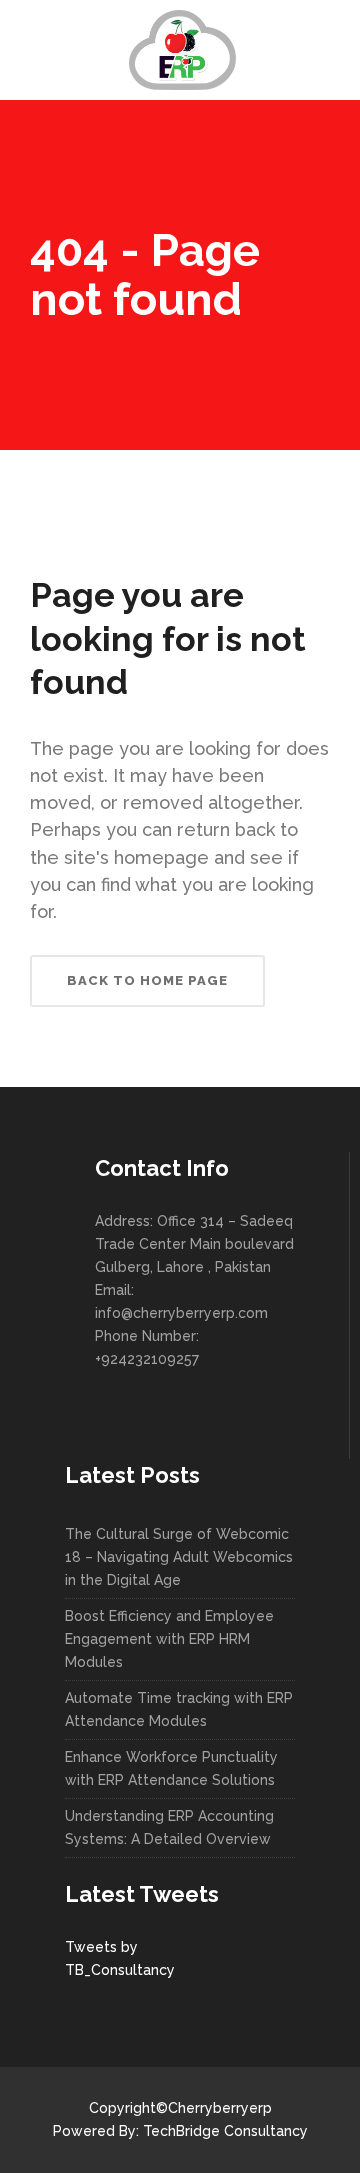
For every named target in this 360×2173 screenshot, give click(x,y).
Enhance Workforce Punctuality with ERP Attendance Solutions (171, 1768)
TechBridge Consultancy (225, 2131)
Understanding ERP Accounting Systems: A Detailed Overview (169, 1827)
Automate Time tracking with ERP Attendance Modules (179, 1709)
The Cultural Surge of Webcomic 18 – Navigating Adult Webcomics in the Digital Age (179, 1557)
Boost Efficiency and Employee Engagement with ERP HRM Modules (169, 1639)
